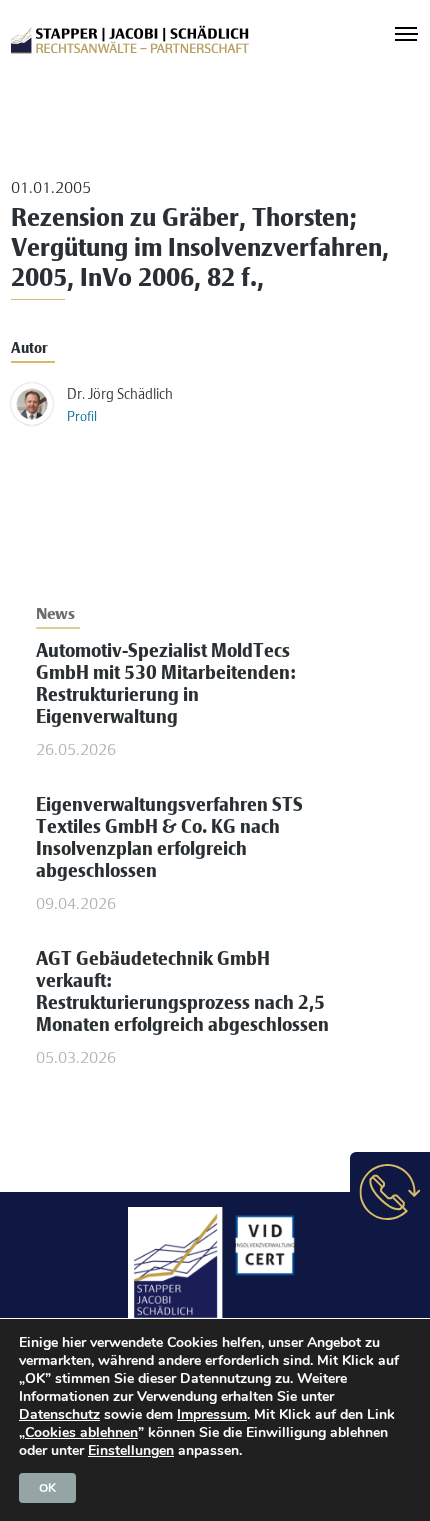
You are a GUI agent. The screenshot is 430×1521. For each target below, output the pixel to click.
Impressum (212, 1414)
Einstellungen (131, 1451)
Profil (82, 417)
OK (47, 1488)
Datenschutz (59, 1414)
